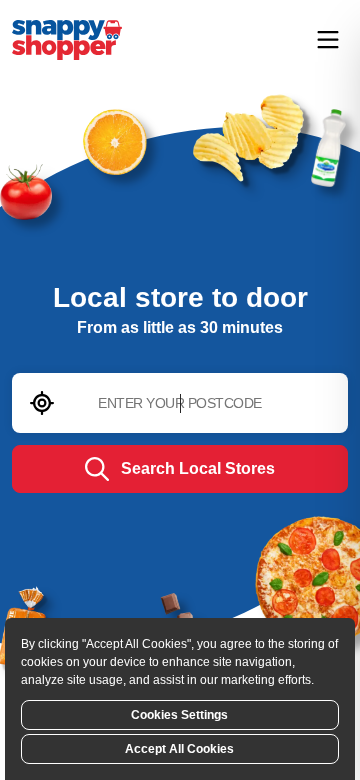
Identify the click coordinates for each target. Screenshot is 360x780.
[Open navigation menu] (328, 40)
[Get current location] (42, 403)
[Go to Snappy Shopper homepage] (67, 40)
